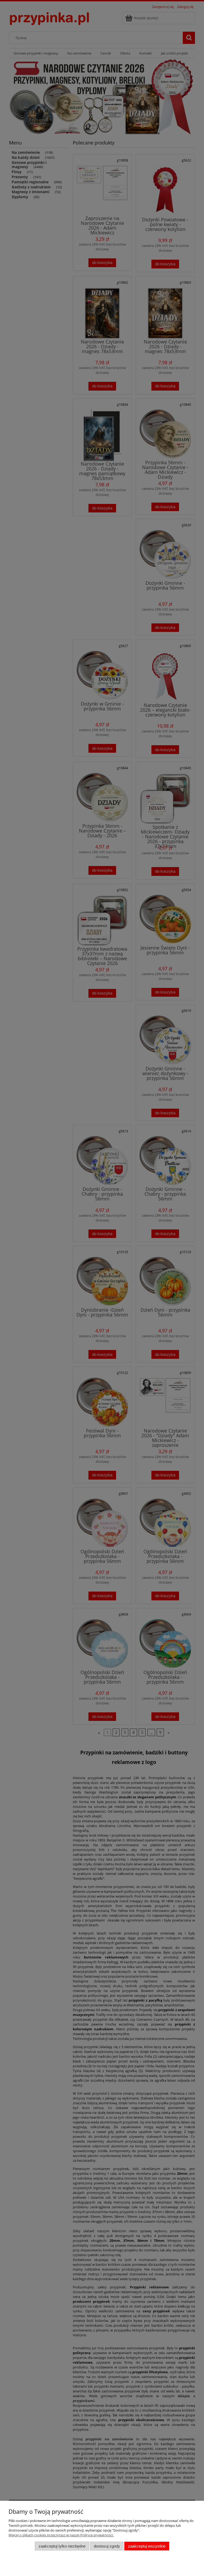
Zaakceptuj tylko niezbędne (62, 2546)
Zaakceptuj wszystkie (147, 2546)
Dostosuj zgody (107, 2546)
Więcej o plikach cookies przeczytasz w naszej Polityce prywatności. (61, 2535)
